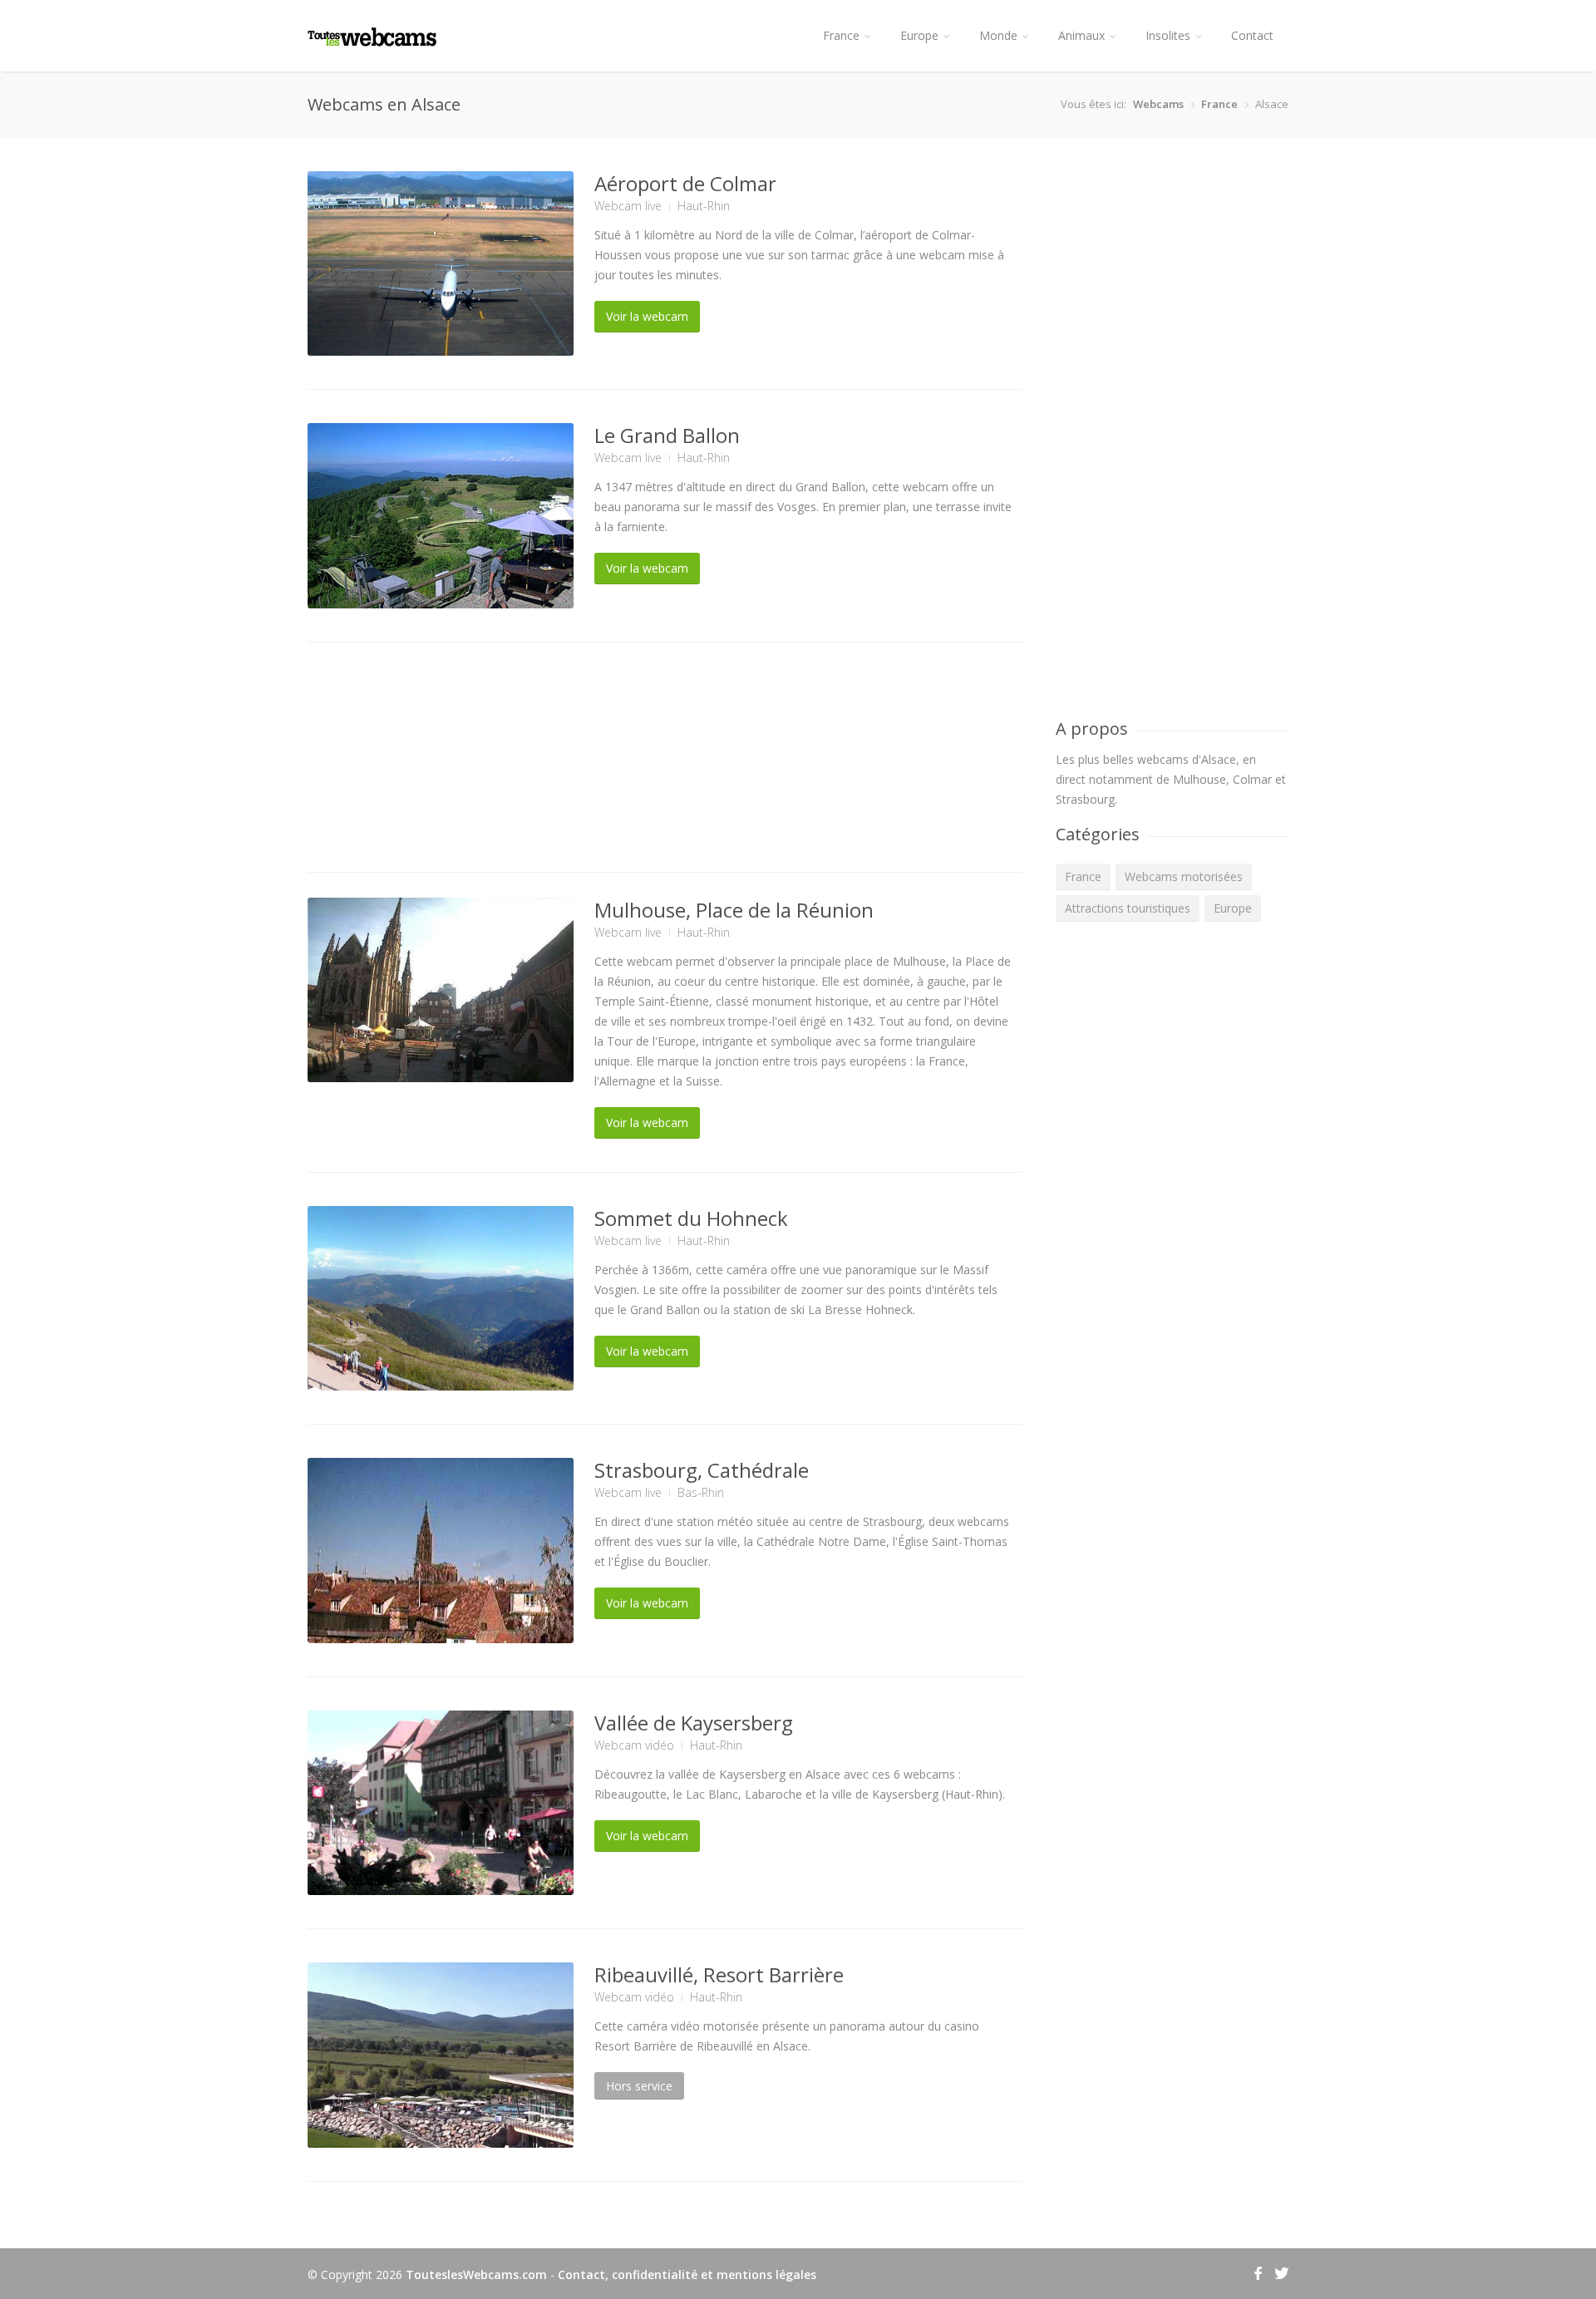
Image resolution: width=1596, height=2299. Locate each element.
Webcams (1158, 104)
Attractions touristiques (1128, 908)
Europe (919, 35)
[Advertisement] (665, 760)
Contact (1252, 35)
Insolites (1168, 35)
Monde (998, 35)
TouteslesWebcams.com (476, 2274)
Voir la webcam (647, 316)
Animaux (1081, 35)
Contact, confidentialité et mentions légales (687, 2274)
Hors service (639, 2086)
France (841, 35)
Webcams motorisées (1184, 876)
